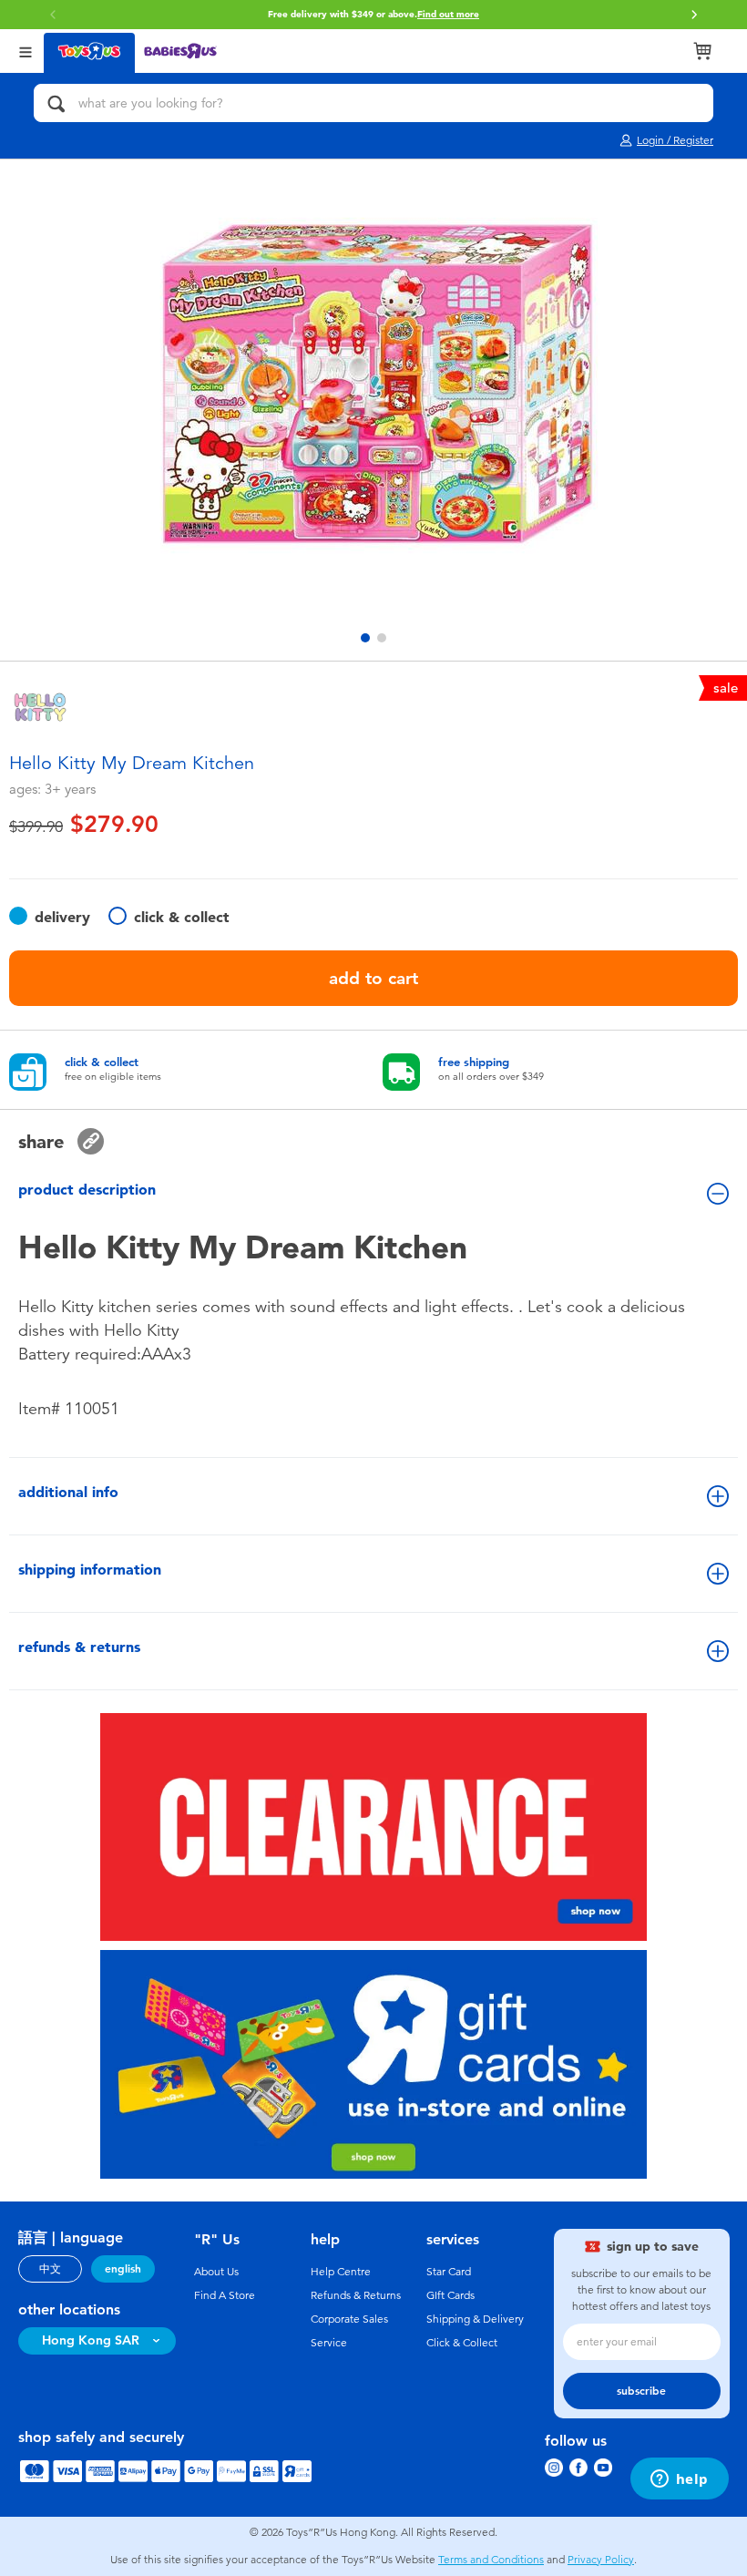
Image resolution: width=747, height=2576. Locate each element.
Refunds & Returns (356, 2295)
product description (87, 1190)
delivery (62, 917)
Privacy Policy (601, 2560)
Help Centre (341, 2272)
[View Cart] (702, 51)
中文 (50, 2269)
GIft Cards (450, 2295)
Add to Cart (373, 978)
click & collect (182, 917)
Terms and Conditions (491, 2560)
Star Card (449, 2272)
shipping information (90, 1570)
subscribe (641, 2391)
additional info (68, 1492)
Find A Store (225, 2295)
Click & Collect (462, 2343)
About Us (216, 2272)
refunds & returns (79, 1647)
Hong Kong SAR (91, 2340)
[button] (694, 15)
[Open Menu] (26, 51)
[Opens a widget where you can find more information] (679, 2480)
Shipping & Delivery (475, 2319)
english (123, 2269)
